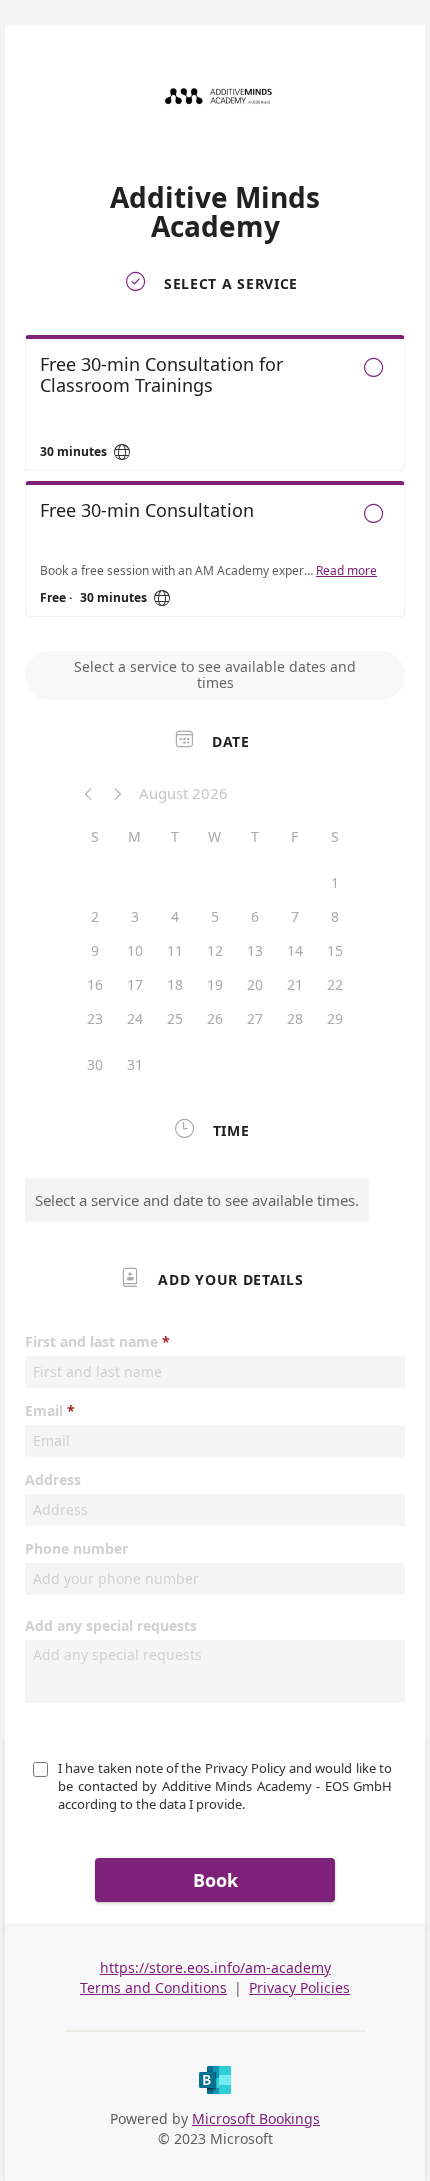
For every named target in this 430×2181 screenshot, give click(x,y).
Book (215, 1880)
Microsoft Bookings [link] (256, 2118)
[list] (215, 481)
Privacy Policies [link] (299, 1987)
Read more (346, 571)
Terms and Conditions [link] (153, 1987)
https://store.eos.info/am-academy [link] (215, 1967)
